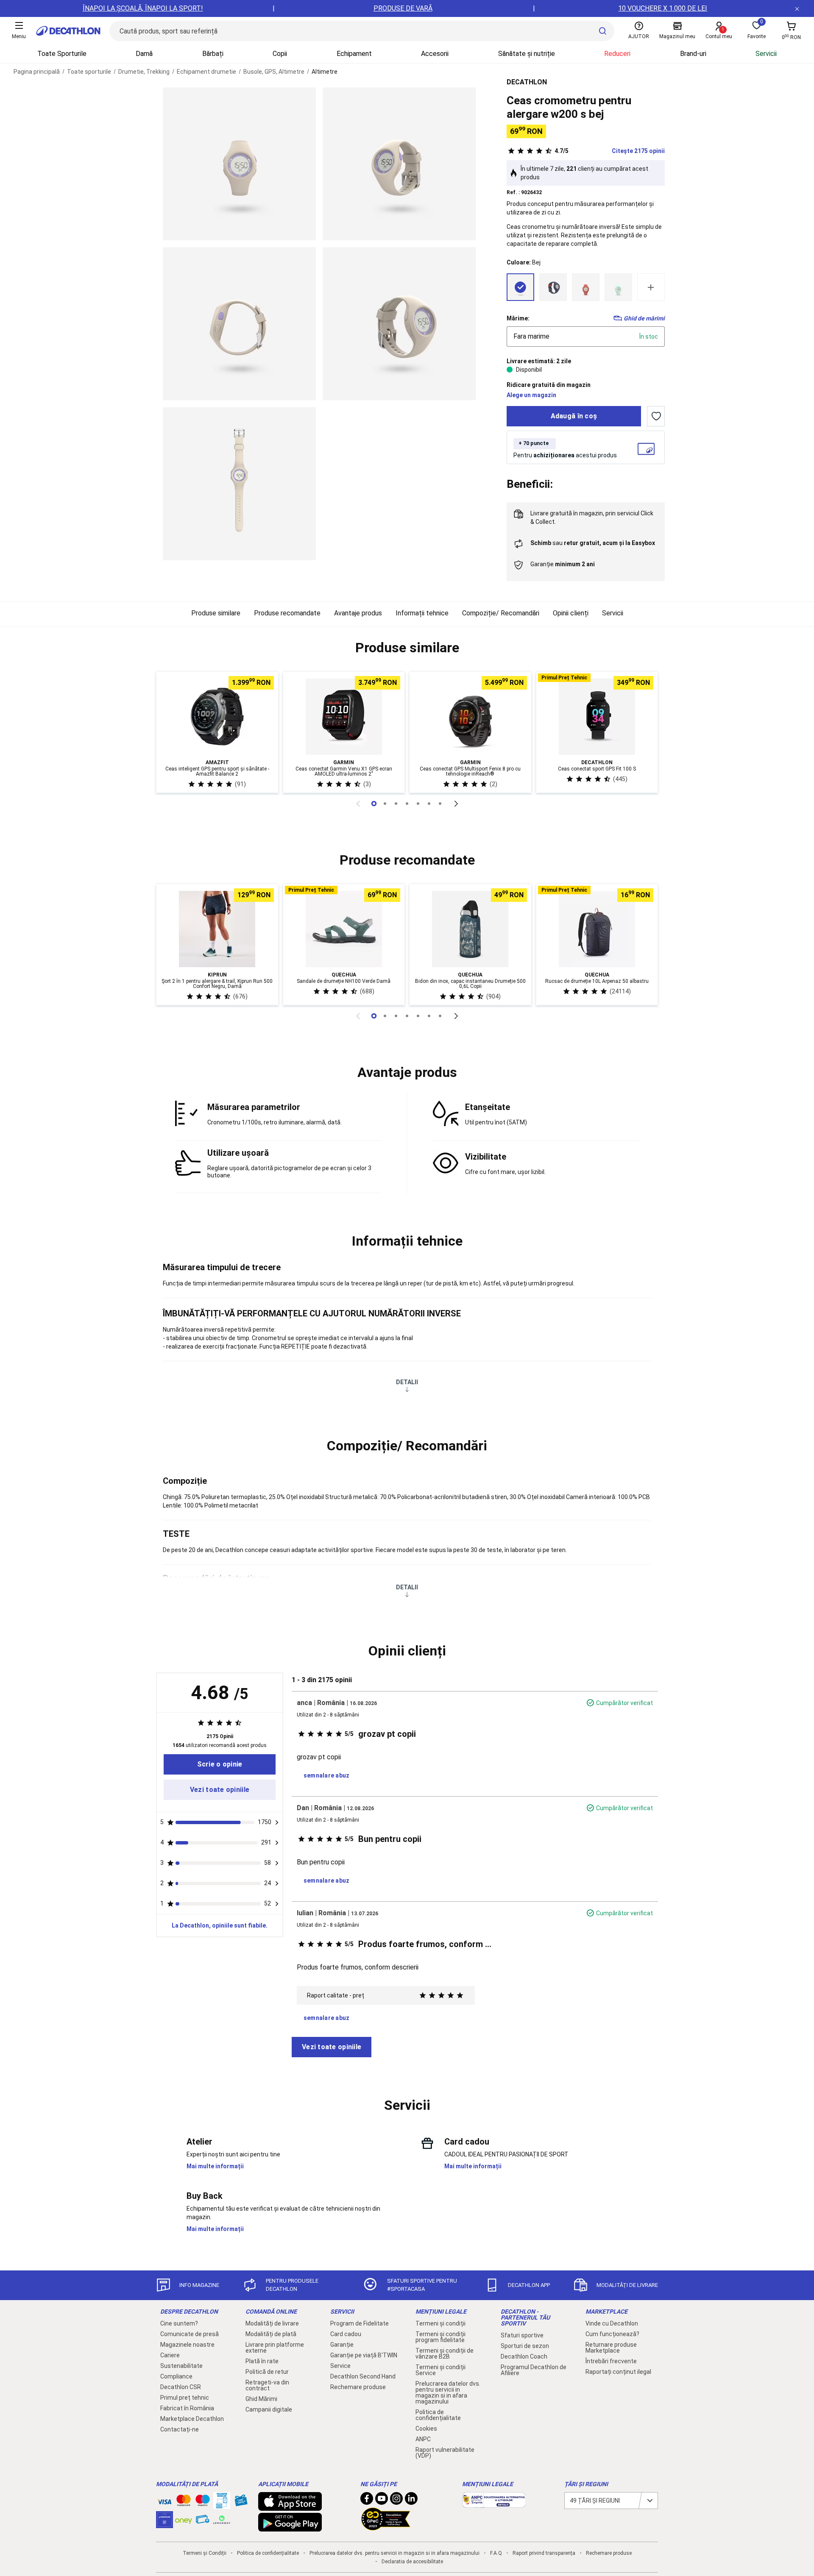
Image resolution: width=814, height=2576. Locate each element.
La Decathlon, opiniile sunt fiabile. (220, 1925)
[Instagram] (396, 2501)
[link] (220, 1764)
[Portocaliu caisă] (586, 287)
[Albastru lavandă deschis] (553, 287)
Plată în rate (262, 2361)
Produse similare (216, 613)
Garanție (342, 2345)
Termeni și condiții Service (440, 2370)
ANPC (423, 2439)
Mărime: (518, 318)
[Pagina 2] (396, 804)
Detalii (407, 1382)
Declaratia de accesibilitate (412, 2562)
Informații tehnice (422, 613)
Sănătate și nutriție (527, 54)
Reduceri (617, 54)
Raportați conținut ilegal (618, 2372)
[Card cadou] (241, 2502)
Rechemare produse (358, 2387)
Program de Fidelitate (360, 2323)
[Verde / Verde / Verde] (618, 287)
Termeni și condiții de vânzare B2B (445, 2353)
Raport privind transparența (544, 2553)
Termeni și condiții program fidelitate (440, 2337)
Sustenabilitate (181, 2366)
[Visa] (164, 2501)
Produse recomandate (287, 613)
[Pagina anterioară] (358, 804)
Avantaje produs (358, 613)
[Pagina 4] (418, 804)
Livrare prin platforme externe (275, 2348)
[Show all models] (651, 287)
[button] (407, 648)
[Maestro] (203, 2502)
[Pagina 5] (429, 804)
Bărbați (213, 54)
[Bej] (520, 287)
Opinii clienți (571, 613)
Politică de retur (267, 2372)
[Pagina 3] (407, 804)
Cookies (426, 2429)
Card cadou (346, 2334)
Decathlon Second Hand (363, 2376)
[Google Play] (290, 2527)
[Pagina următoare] (456, 804)
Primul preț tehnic (185, 2398)
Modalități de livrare (272, 2323)
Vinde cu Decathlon (612, 2323)
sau (593, 543)
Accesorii (435, 54)
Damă (144, 54)
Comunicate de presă (190, 2334)
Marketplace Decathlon (192, 2419)
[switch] (656, 416)
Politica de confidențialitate (438, 2415)
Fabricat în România (187, 2408)
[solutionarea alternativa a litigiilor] (494, 2504)
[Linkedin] (411, 2501)
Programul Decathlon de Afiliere (534, 2370)
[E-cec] (164, 2524)
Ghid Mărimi (261, 2399)
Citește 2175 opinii (610, 151)
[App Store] (290, 2506)
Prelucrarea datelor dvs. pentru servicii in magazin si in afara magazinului (448, 2392)
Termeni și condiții (440, 2323)
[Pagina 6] (440, 804)
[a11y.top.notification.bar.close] (797, 8)
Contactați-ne (180, 2429)
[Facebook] (367, 2501)
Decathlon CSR (181, 2387)
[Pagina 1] (385, 804)
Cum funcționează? (612, 2334)
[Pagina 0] (374, 804)
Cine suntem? (179, 2323)
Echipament (354, 54)
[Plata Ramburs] (203, 2521)
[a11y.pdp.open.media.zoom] (239, 164)
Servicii (766, 54)
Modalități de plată (271, 2334)
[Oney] (184, 2520)
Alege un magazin (531, 395)
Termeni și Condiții (205, 2553)
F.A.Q (496, 2553)
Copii (280, 54)
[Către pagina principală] (68, 31)
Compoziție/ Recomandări (501, 613)
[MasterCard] (184, 2502)
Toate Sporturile (62, 54)
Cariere (170, 2355)
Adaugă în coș (574, 416)
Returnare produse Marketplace (611, 2348)
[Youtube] (382, 2501)
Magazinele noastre (187, 2345)
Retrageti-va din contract (267, 2385)
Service (340, 2366)
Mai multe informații (215, 2166)
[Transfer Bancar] (222, 2505)
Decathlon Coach (524, 2356)
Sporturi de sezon (525, 2346)
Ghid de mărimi (644, 318)
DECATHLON (527, 82)
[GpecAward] (386, 2527)
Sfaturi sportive (522, 2335)
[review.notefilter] (277, 1822)
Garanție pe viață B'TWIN (364, 2355)
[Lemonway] (222, 2520)
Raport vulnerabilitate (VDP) (445, 2453)
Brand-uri (693, 54)
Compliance (176, 2376)
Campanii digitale (269, 2409)
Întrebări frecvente (611, 2361)
